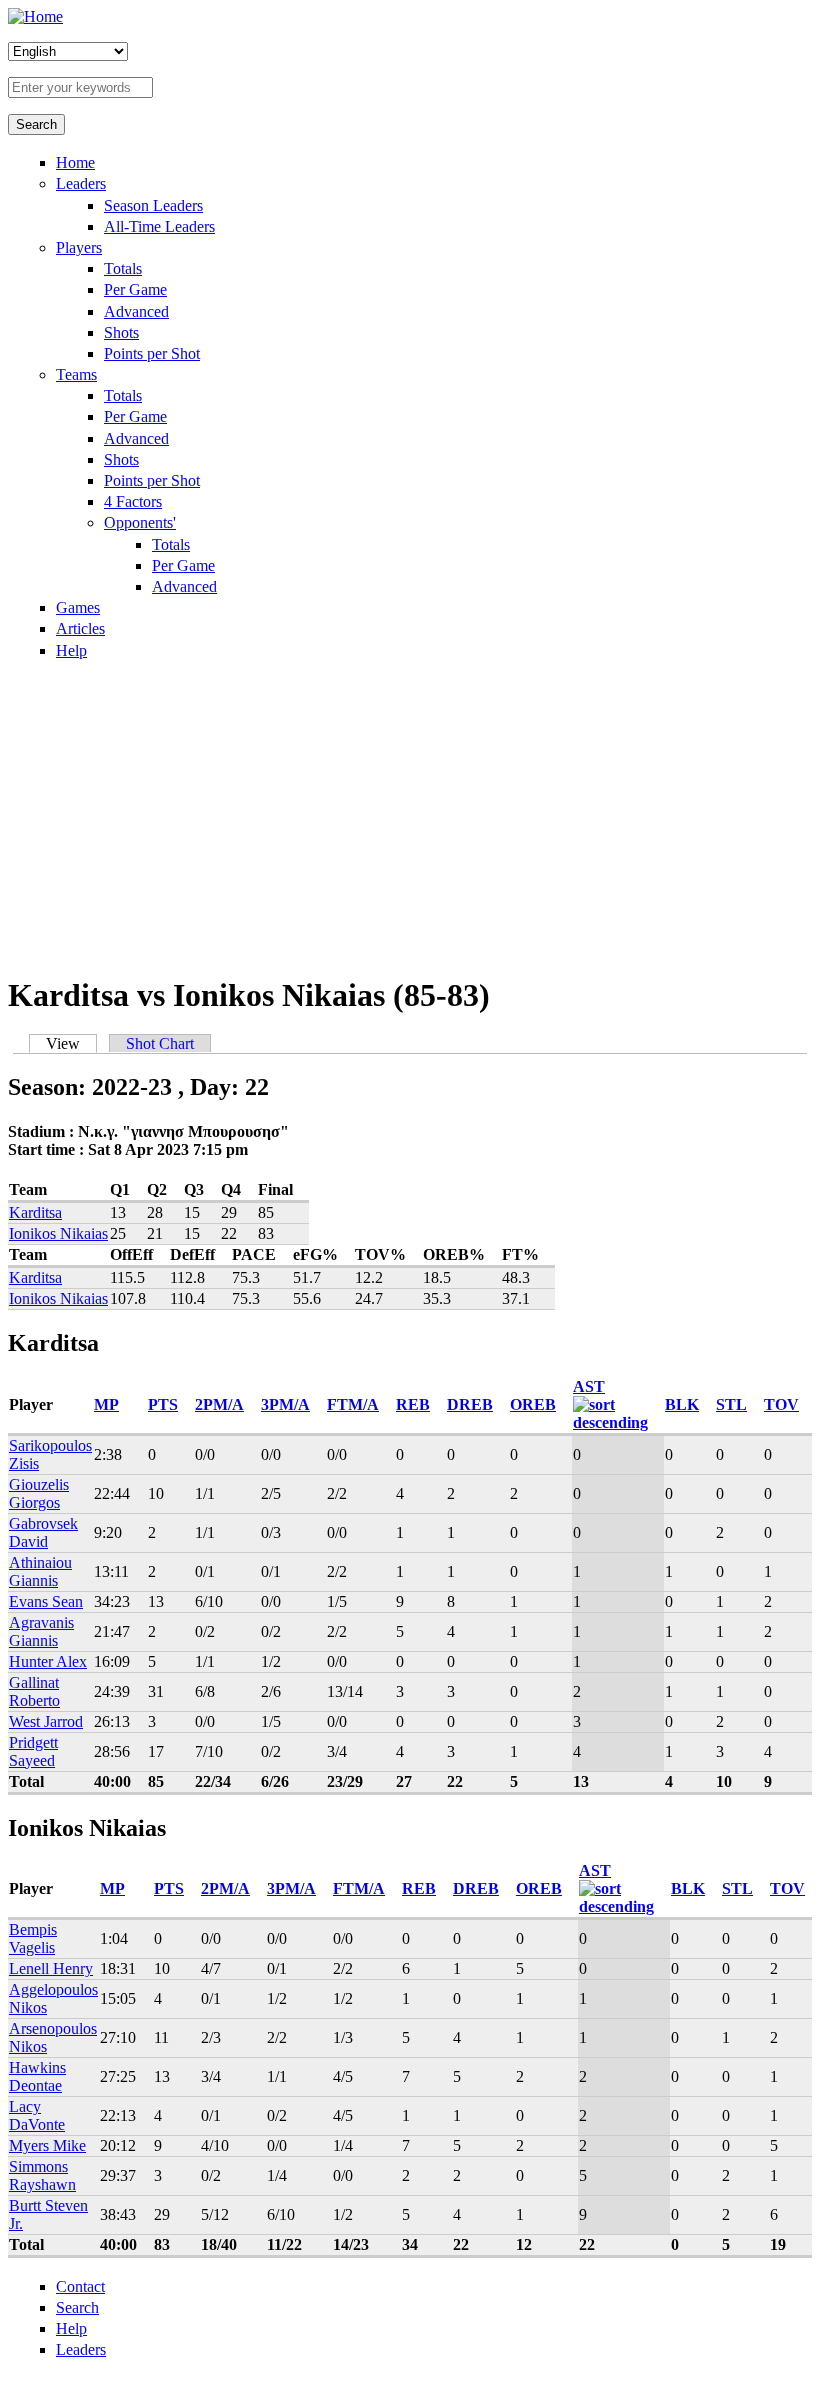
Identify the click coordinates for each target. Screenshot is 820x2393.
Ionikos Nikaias (58, 1233)
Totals (123, 268)
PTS (163, 1404)
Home (75, 162)
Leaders (81, 183)
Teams (76, 374)
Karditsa (35, 1212)
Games (78, 607)
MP (106, 1404)
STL (731, 1404)
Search (77, 2307)
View (71, 1043)
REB (413, 1404)
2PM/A (219, 1404)
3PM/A (285, 1404)
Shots (121, 332)
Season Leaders (153, 205)
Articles (80, 628)
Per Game (135, 289)
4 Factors (133, 501)
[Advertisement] (410, 816)
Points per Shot (152, 353)
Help (71, 650)
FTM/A (353, 1404)
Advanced (136, 311)
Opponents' (140, 522)
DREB (470, 1404)
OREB (533, 1404)
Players (79, 247)
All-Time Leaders (159, 226)
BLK (682, 1404)
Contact (80, 2286)
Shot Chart (160, 1043)
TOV (781, 1404)
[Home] (35, 16)
